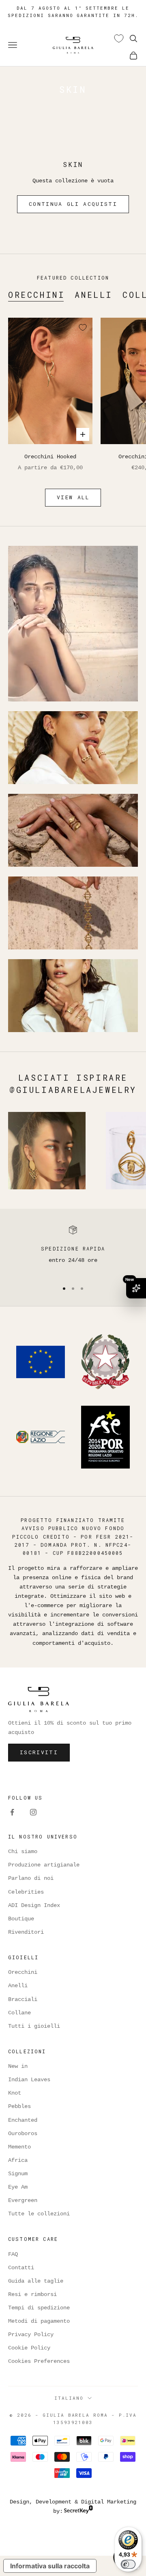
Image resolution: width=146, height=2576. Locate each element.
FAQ (13, 2254)
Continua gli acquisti (73, 204)
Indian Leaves (29, 2080)
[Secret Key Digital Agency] (78, 2511)
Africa (18, 2160)
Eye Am (18, 2187)
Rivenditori (26, 1932)
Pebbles (19, 2106)
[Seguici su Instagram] (33, 1812)
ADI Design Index (34, 1905)
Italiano (69, 2398)
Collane (19, 2013)
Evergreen (23, 2200)
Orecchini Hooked (50, 457)
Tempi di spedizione (39, 2308)
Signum (18, 2174)
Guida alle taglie (36, 2281)
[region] (73, 1250)
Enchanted (23, 2120)
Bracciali (23, 1999)
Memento (19, 2147)
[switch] (128, 2564)
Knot (15, 2093)
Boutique (21, 1919)
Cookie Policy (29, 2348)
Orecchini (36, 295)
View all (73, 497)
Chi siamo (23, 1851)
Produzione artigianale (44, 1865)
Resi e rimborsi (32, 2294)
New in (18, 2066)
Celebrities (26, 1892)
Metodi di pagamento (39, 2321)
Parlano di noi (31, 1878)
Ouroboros (23, 2133)
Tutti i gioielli (34, 2026)
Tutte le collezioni (39, 2214)
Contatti (21, 2268)
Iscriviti (39, 1752)
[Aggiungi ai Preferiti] (83, 327)
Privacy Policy (31, 2334)
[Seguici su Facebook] (12, 1812)
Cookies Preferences (39, 2361)
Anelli (94, 295)
